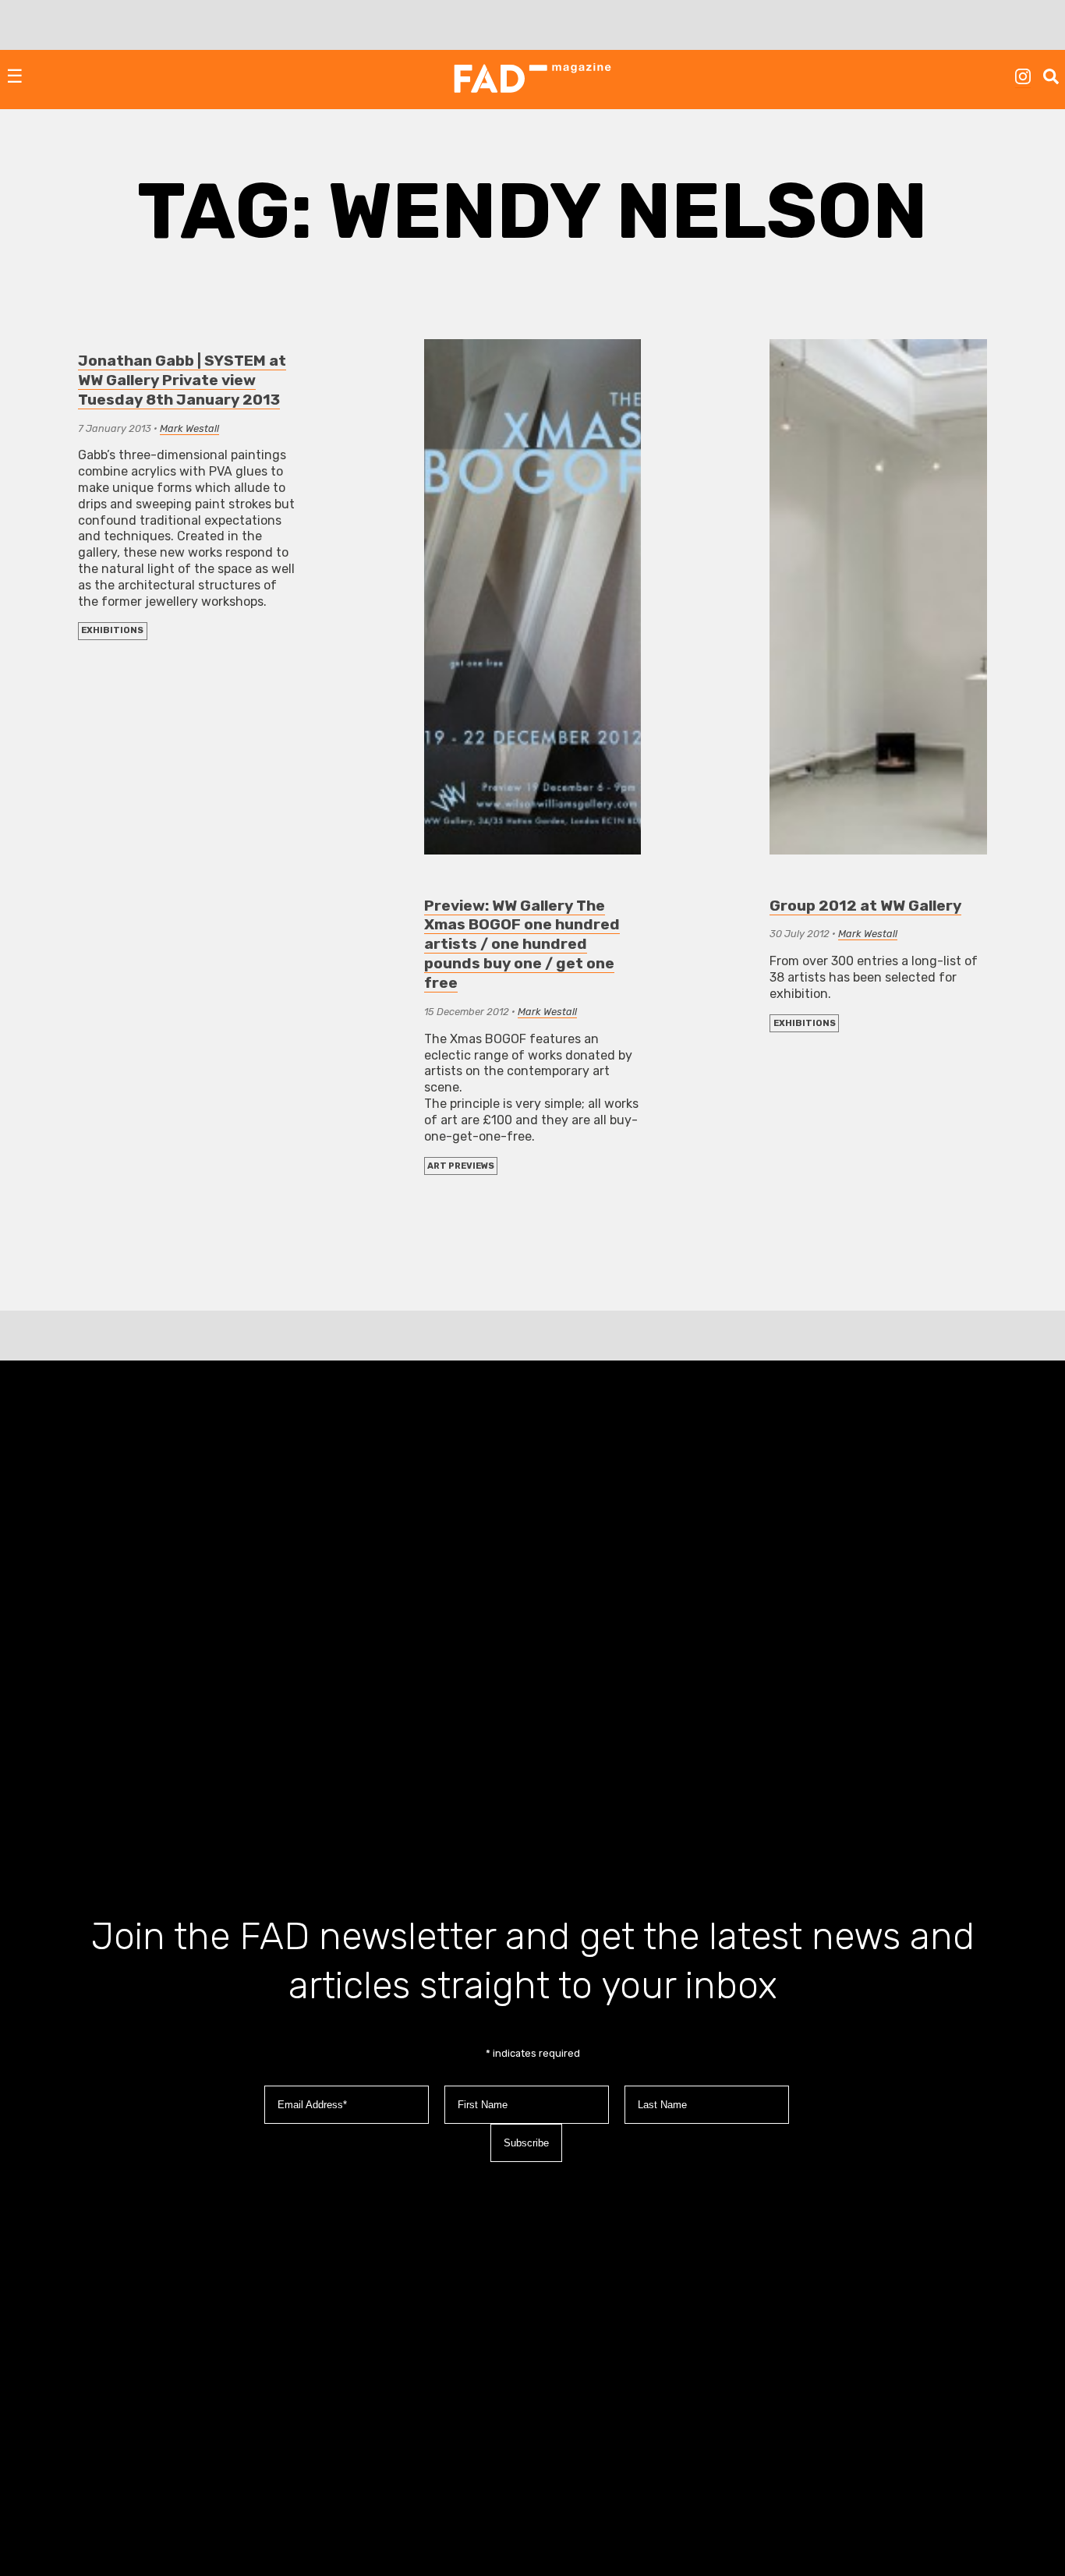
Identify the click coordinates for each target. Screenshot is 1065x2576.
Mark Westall (189, 428)
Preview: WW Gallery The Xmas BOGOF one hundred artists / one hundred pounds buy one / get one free (522, 945)
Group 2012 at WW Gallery (865, 906)
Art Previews (461, 1166)
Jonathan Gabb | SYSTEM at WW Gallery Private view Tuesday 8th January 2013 (182, 380)
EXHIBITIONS (112, 630)
